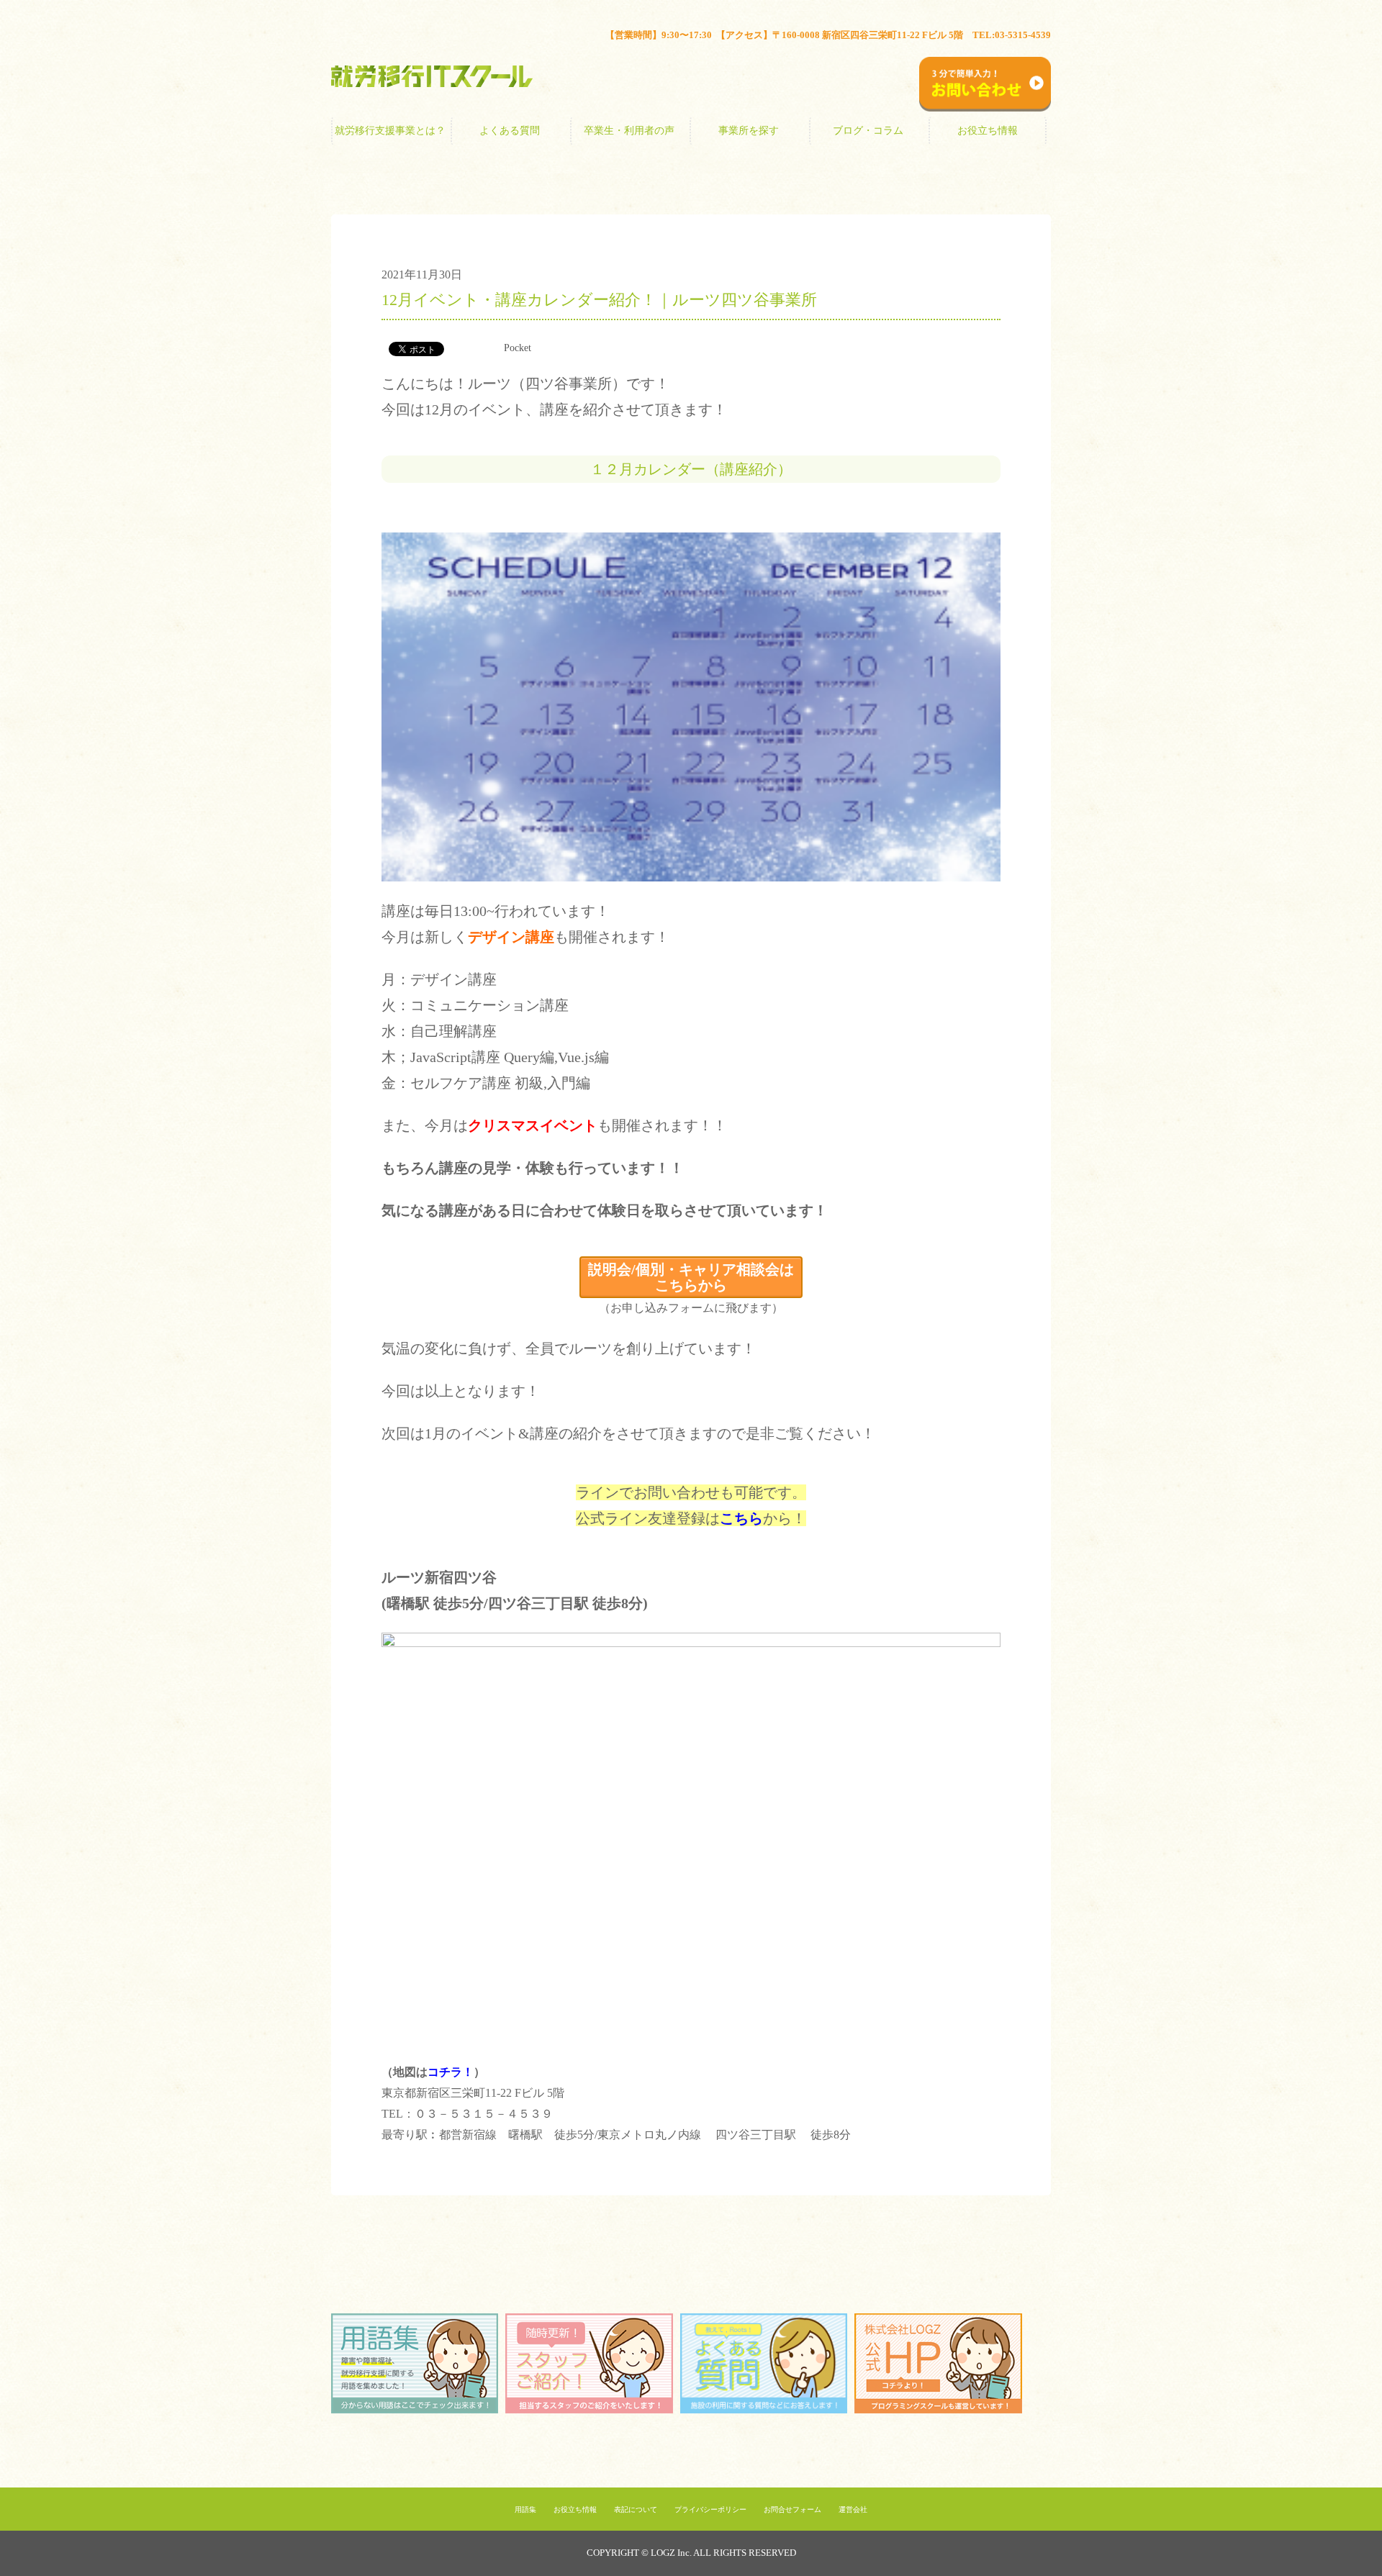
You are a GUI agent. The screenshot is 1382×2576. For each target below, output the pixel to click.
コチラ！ (451, 2072)
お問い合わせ (1028, 41)
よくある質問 (510, 131)
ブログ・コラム (868, 131)
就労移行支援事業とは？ (390, 131)
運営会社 (853, 2509)
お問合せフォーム (792, 2509)
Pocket (518, 348)
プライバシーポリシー (710, 2509)
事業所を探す (749, 131)
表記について (636, 2509)
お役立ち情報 (988, 131)
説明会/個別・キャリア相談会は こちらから (691, 1277)
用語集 (525, 2509)
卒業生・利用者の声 (629, 131)
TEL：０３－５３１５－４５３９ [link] (467, 2114)
